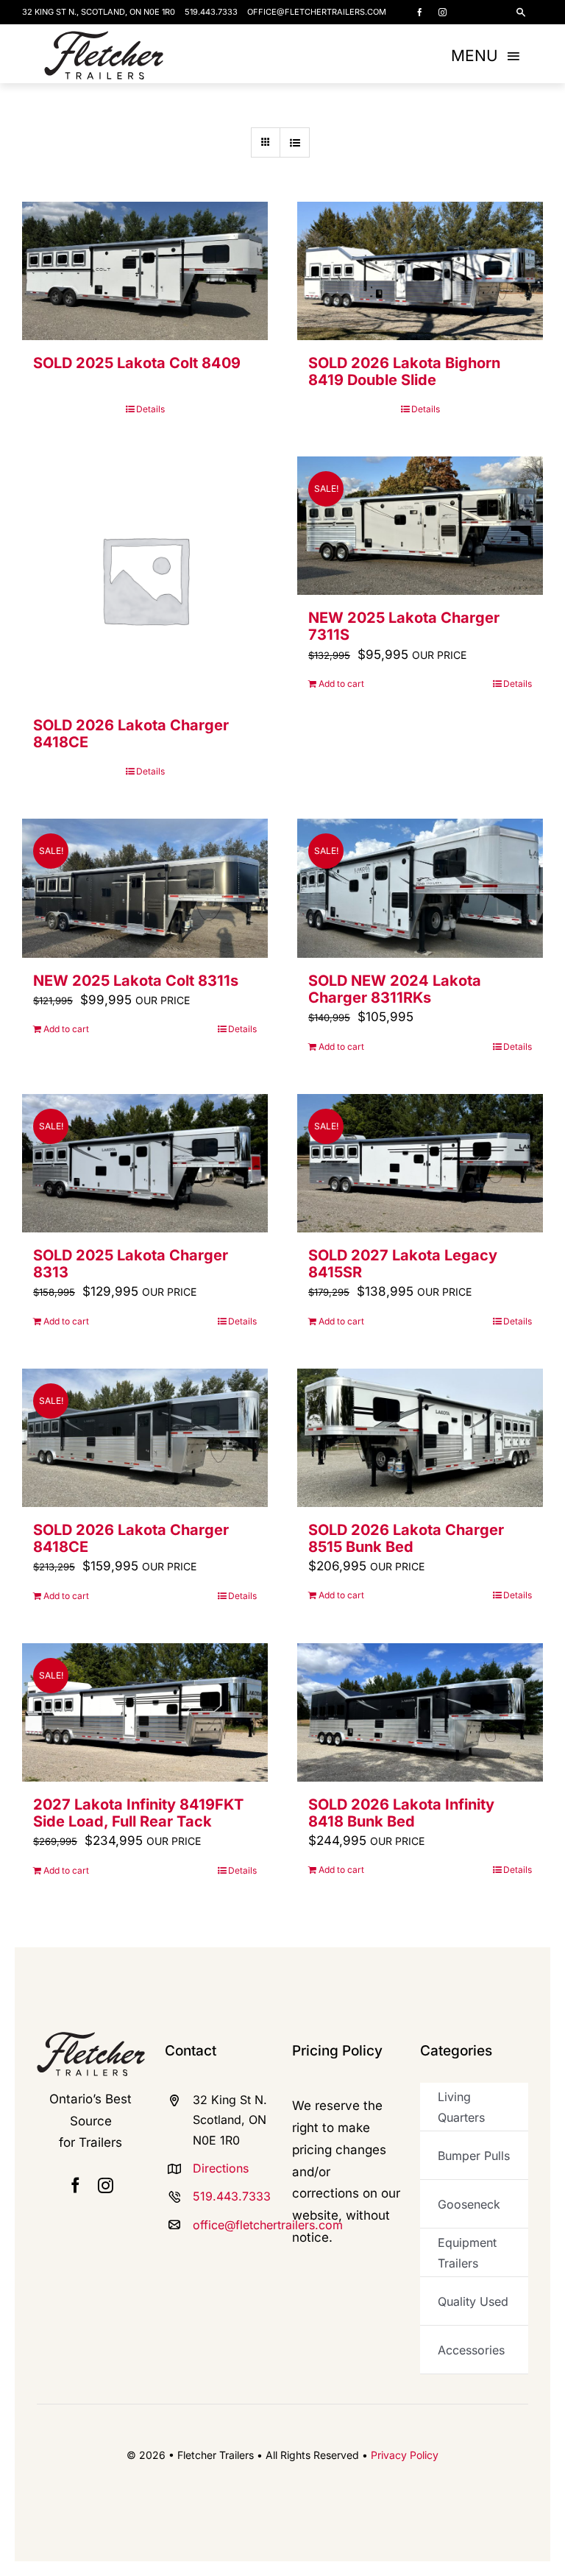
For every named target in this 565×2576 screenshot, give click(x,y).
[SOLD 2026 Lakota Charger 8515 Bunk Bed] (420, 1438)
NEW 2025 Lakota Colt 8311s (136, 981)
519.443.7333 (211, 12)
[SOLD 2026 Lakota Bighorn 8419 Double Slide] (420, 271)
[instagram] (443, 12)
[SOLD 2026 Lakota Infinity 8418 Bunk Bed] (420, 1712)
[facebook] (420, 12)
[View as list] (295, 142)
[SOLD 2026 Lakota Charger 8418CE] (145, 579)
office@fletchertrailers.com (317, 12)
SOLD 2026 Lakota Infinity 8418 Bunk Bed (401, 1813)
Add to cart (341, 684)
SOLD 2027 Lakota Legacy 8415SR (403, 1264)
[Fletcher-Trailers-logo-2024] (104, 37)
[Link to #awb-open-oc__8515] (521, 13)
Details (150, 409)
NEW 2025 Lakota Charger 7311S (404, 626)
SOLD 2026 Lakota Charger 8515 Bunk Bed (406, 1538)
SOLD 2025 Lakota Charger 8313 (131, 1264)
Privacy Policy (405, 2455)
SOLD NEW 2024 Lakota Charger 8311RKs (395, 989)
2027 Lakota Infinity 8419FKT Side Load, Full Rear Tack (138, 1813)
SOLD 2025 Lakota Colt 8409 (137, 363)
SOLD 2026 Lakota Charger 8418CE (131, 734)
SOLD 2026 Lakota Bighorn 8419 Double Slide (404, 371)
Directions (221, 2168)
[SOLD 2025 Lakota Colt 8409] (145, 271)
